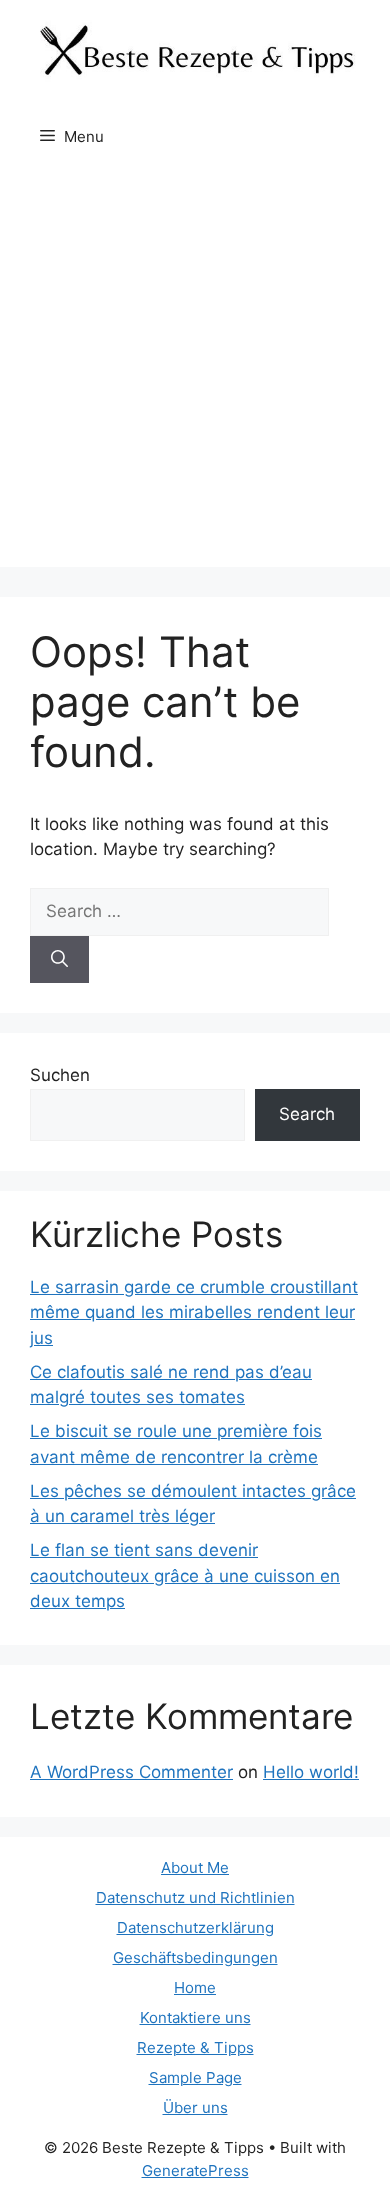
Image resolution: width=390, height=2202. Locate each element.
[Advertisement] (195, 372)
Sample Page (195, 2077)
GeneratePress (195, 2170)
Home (195, 1987)
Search (307, 1114)
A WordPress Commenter (131, 1772)
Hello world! (311, 1772)
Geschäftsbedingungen (195, 1957)
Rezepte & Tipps (195, 2047)
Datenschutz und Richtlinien (195, 1897)
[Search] (59, 960)
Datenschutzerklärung (195, 1927)
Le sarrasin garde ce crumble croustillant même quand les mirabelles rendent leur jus (194, 1312)
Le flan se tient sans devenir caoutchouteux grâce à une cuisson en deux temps (185, 1575)
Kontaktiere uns (195, 2017)
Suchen (60, 1075)
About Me (195, 1867)
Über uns (195, 2107)
